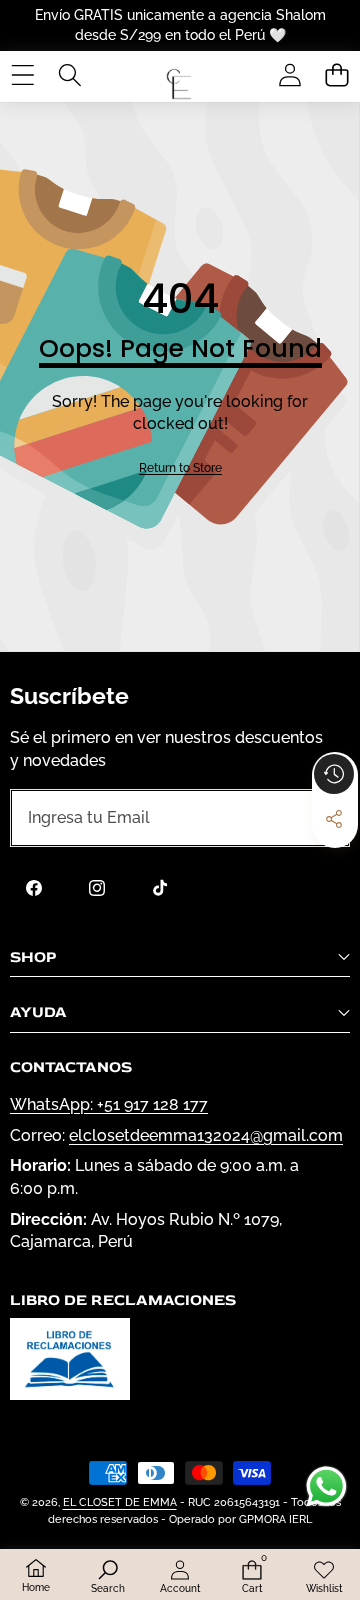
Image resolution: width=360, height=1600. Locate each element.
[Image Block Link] (70, 1359)
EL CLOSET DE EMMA (120, 1502)
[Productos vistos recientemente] (334, 774)
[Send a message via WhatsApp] (326, 1486)
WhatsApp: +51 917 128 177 (109, 1104)
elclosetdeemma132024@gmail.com (206, 1135)
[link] (180, 468)
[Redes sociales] (334, 819)
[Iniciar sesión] (289, 74)
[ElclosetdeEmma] (179, 74)
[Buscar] (69, 74)
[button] (336, 74)
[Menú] (22, 74)
